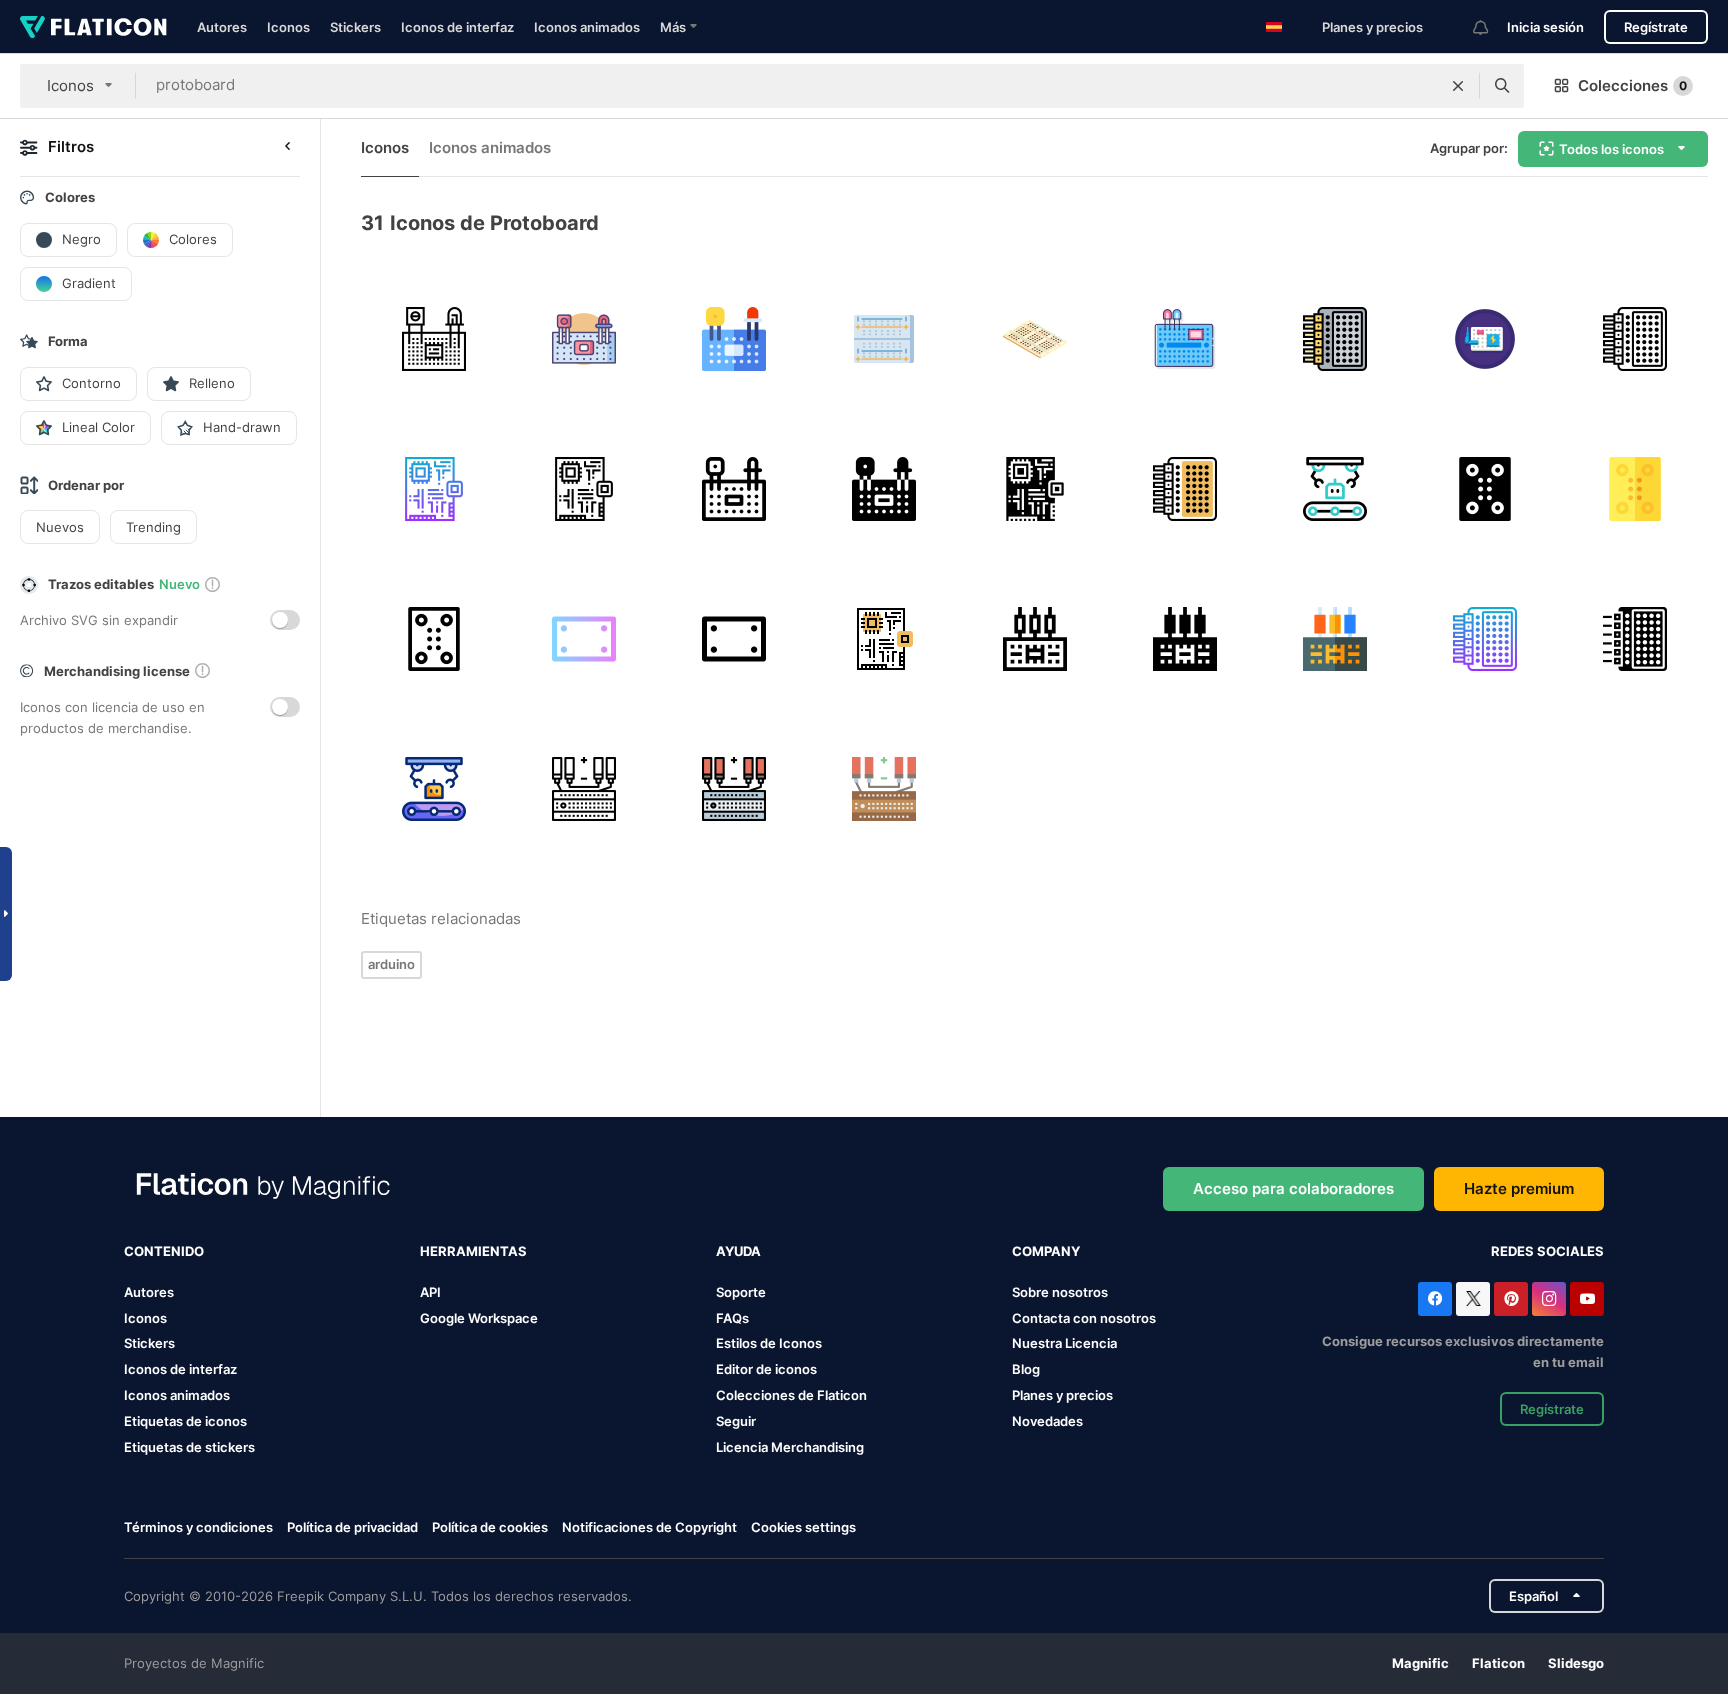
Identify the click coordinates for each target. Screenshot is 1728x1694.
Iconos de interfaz (457, 27)
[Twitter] (1473, 1299)
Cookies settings (803, 1527)
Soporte (741, 1292)
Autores (222, 27)
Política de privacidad (352, 1527)
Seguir (736, 1421)
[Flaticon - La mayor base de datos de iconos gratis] (93, 27)
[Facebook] (1435, 1299)
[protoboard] (433, 338)
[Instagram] (1549, 1299)
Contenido (164, 1251)
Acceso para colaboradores (1293, 1188)
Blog (1026, 1369)
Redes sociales (1547, 1251)
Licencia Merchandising (790, 1447)
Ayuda (738, 1251)
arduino (391, 964)
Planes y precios (1372, 27)
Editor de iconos (766, 1369)
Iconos (288, 27)
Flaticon (1498, 1663)
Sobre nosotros (1060, 1292)
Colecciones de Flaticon (791, 1395)
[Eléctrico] (583, 789)
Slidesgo (1576, 1663)
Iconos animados (587, 27)
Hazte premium (1519, 1188)
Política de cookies (490, 1527)
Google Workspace (479, 1318)
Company (1046, 1251)
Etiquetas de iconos (185, 1421)
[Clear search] (1458, 86)
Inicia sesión (1545, 27)
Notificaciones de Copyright (649, 1527)
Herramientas (473, 1251)
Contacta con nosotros (1084, 1318)
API (430, 1292)
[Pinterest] (1511, 1299)
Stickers (355, 27)
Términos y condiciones (198, 1527)
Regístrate (1656, 27)
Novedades (1047, 1421)
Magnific (1420, 1663)
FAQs (732, 1318)
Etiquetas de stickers (189, 1447)
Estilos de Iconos (769, 1343)
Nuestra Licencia (1064, 1343)
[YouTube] (1587, 1299)
